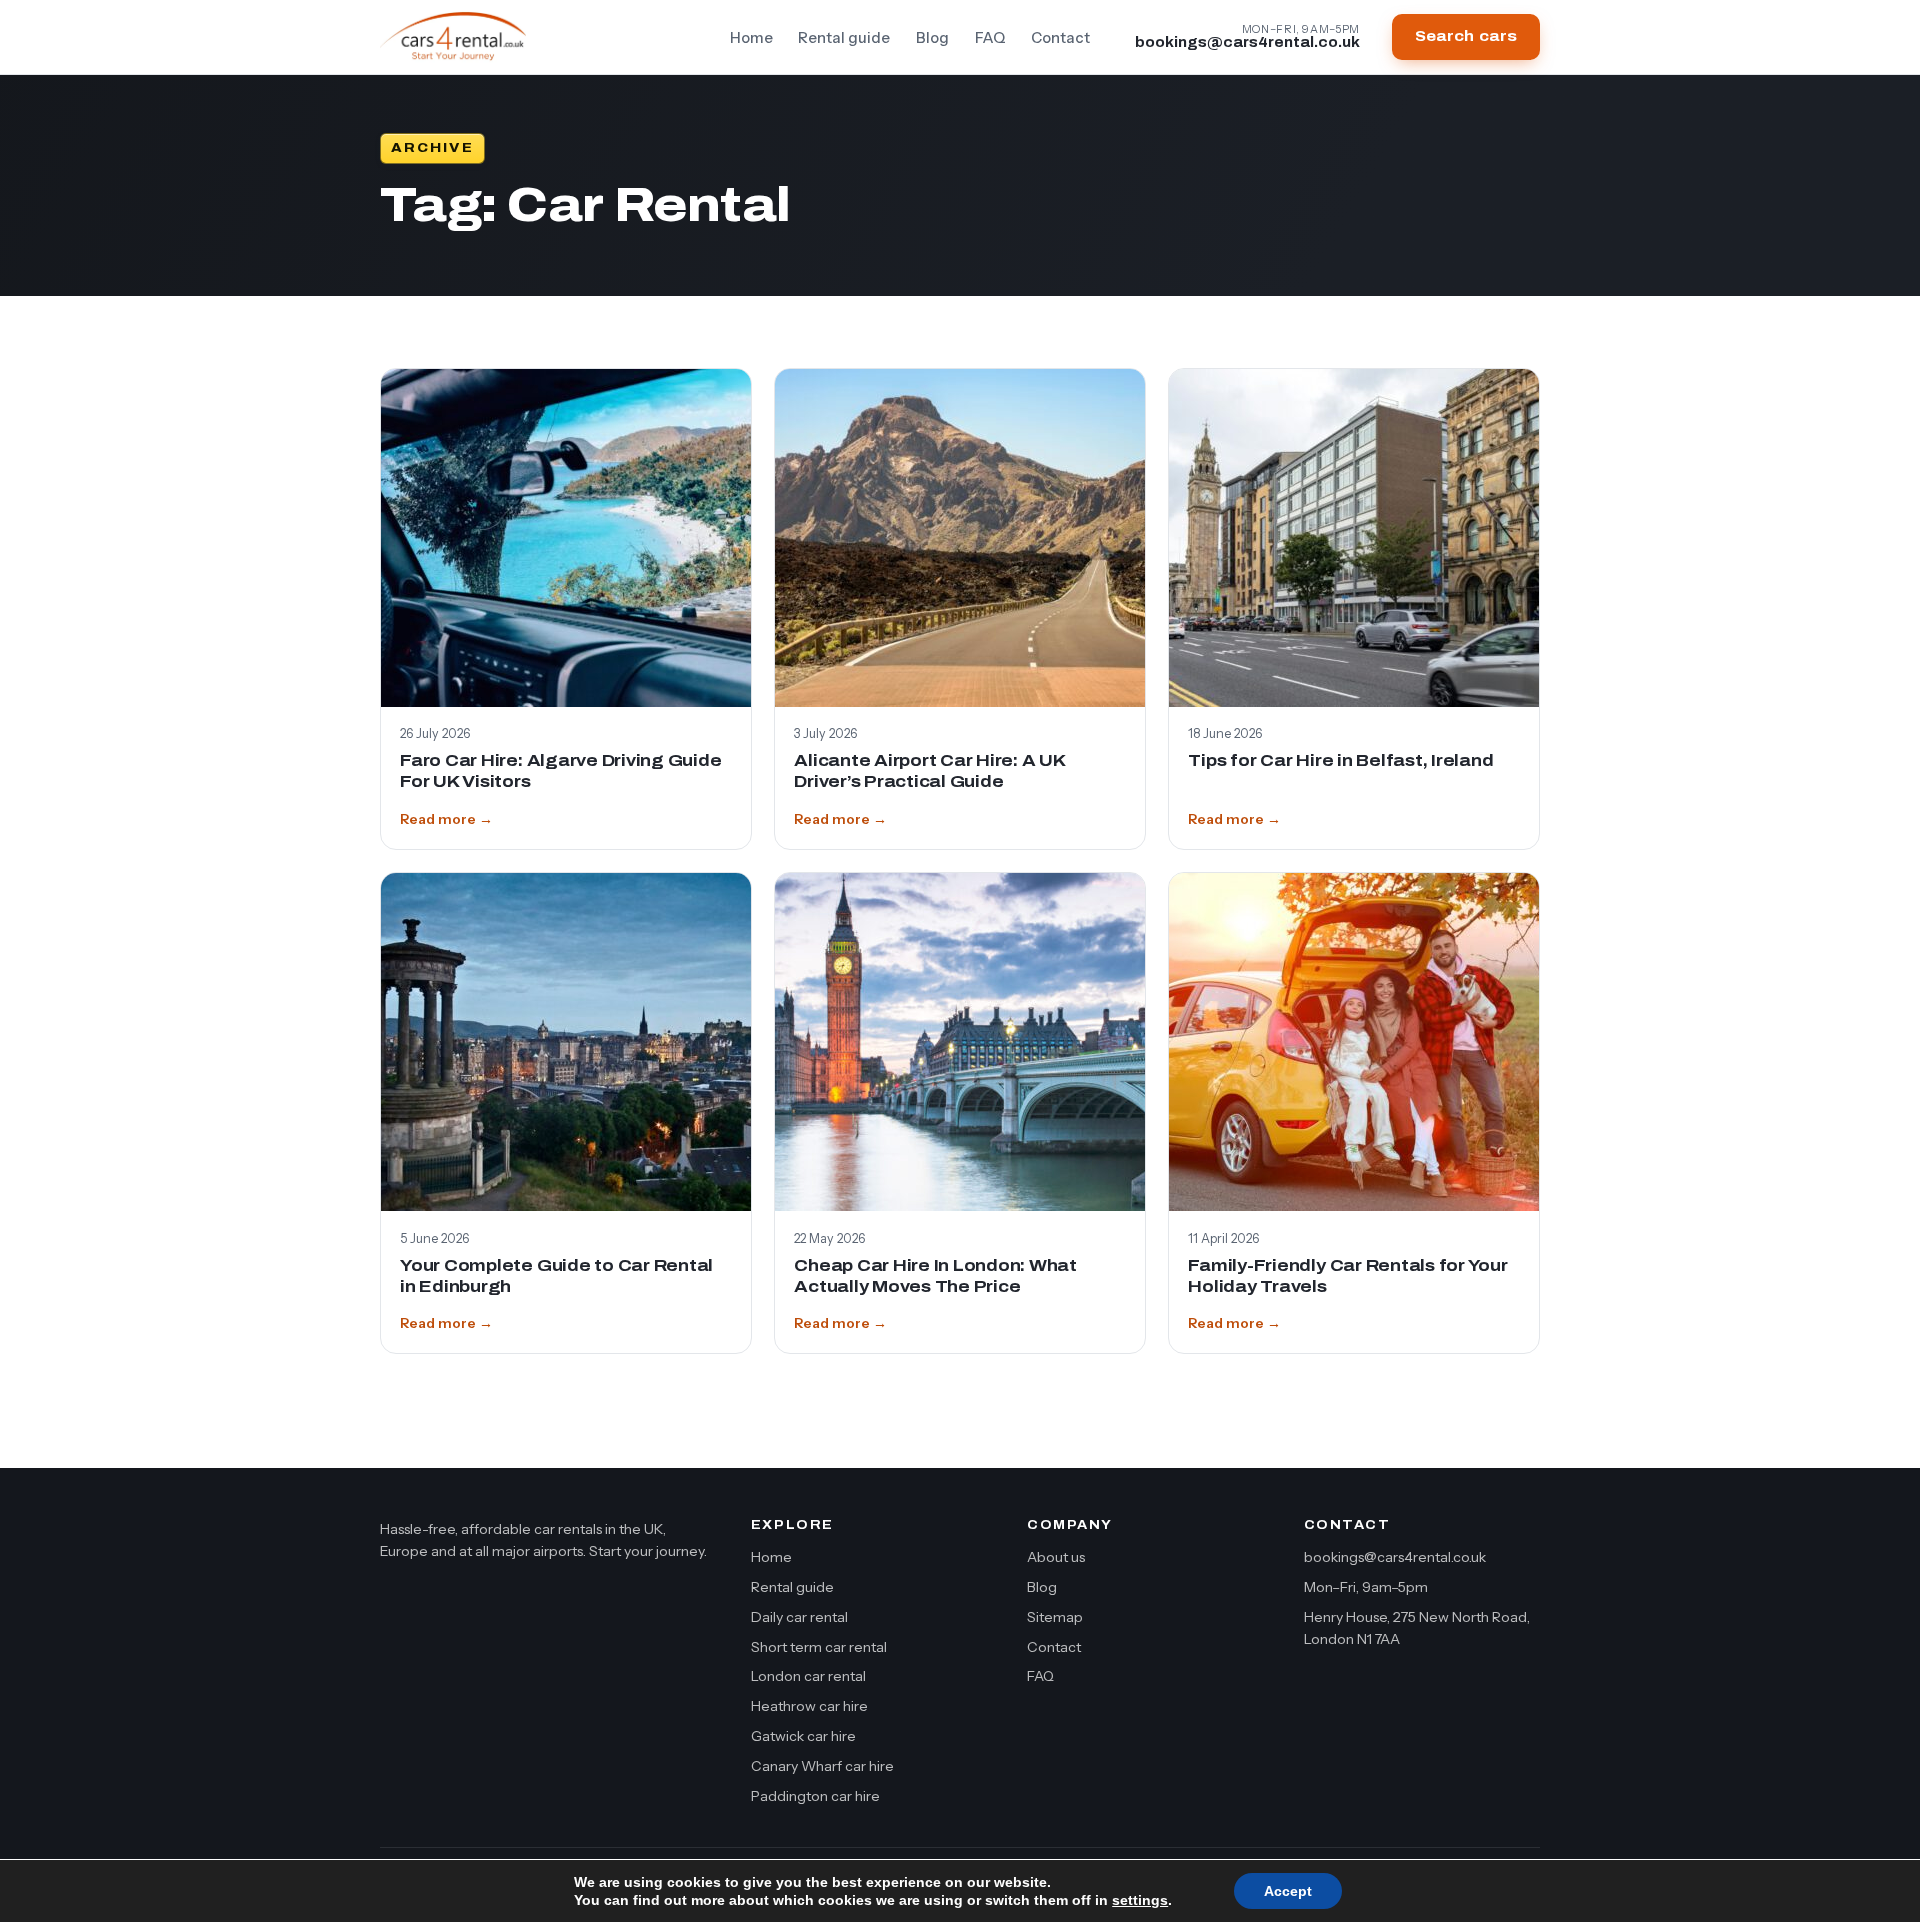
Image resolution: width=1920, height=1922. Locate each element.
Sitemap (1055, 1617)
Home (751, 38)
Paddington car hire (815, 1796)
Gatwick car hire (803, 1736)
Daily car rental (799, 1617)
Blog (932, 38)
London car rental (808, 1676)
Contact (1060, 38)
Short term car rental (819, 1647)
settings (1140, 1900)
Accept (1288, 1891)
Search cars (1466, 36)
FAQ (990, 38)
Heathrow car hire (809, 1706)
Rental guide (844, 38)
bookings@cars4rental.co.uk (1395, 1557)
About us (1056, 1557)
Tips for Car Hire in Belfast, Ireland (1340, 760)
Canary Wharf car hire (822, 1766)
